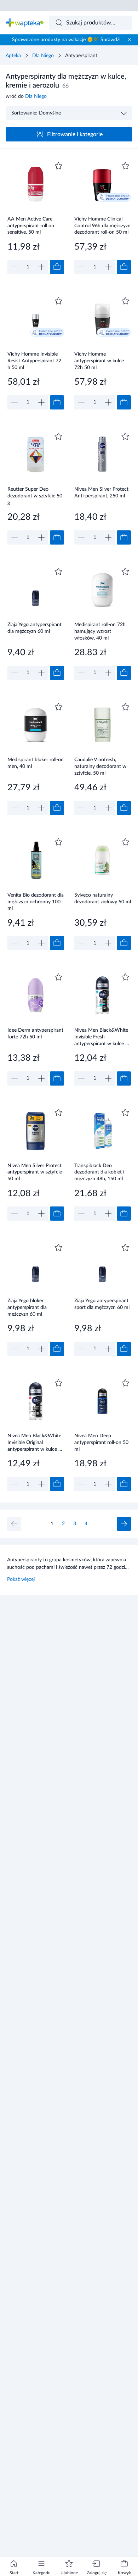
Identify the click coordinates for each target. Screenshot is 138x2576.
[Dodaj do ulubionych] (58, 166)
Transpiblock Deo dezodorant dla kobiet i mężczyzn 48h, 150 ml (99, 1172)
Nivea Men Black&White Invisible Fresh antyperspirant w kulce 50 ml (103, 1037)
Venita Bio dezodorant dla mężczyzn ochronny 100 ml (36, 902)
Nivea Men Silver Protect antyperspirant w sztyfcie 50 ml (35, 1172)
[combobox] (91, 23)
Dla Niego (43, 56)
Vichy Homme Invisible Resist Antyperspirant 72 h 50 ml (34, 361)
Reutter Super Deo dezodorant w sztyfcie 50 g (35, 496)
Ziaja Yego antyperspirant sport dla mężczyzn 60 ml (102, 1304)
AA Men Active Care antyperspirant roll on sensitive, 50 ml (31, 226)
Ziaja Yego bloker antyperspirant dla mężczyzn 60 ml (27, 1307)
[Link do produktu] (36, 217)
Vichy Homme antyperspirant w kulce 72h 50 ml (99, 361)
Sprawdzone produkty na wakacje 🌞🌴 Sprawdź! (66, 40)
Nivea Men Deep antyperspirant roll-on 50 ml (101, 1442)
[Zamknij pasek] (130, 40)
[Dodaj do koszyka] (57, 267)
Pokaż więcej (21, 1579)
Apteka (13, 56)
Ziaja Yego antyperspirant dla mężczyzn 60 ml (34, 628)
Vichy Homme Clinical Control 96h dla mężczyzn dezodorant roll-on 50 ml (102, 226)
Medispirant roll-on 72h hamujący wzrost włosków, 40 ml (100, 631)
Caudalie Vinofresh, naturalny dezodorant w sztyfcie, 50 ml (100, 766)
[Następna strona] (124, 1524)
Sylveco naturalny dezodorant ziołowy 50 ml (103, 899)
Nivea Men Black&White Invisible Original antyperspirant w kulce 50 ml (36, 1442)
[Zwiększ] (41, 267)
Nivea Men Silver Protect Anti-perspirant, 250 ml (101, 493)
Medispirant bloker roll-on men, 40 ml (36, 763)
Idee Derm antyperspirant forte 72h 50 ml (35, 1034)
